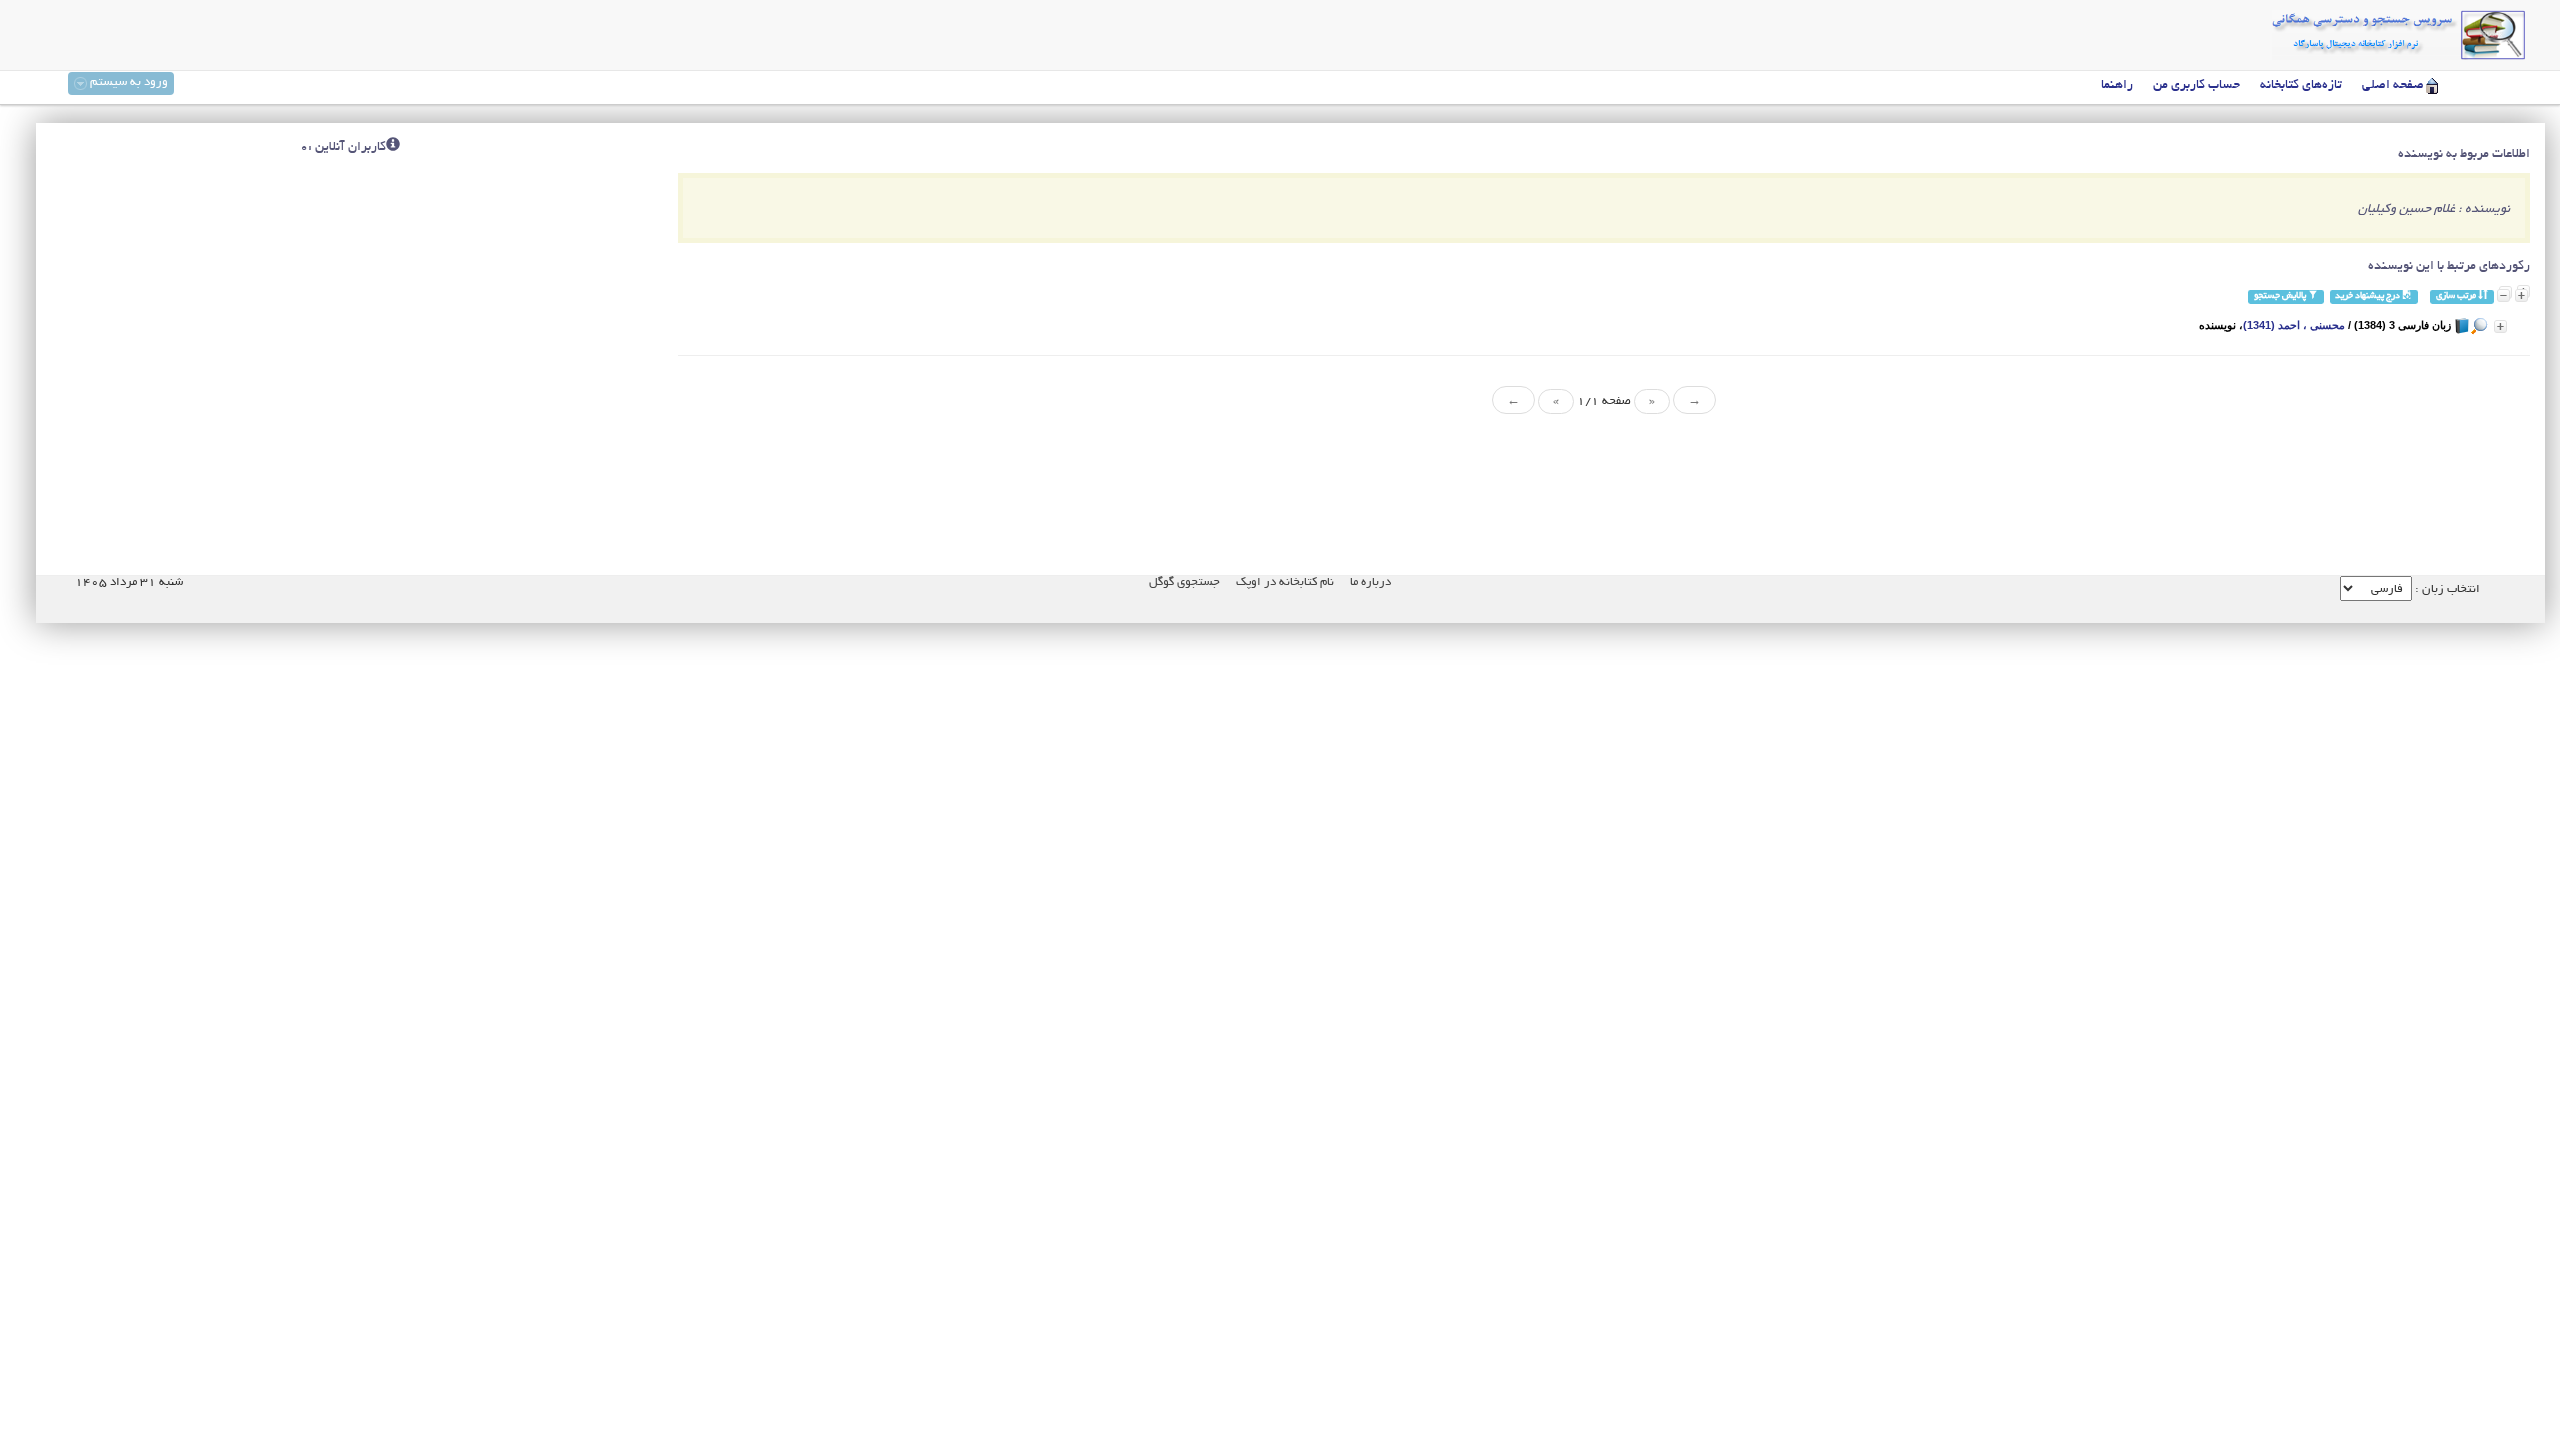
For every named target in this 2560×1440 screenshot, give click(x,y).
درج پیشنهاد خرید (2368, 296)
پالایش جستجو (2281, 296)
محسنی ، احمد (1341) (2294, 325)
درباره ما (1370, 582)
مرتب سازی (2457, 296)
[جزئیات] (2500, 326)
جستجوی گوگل (1184, 582)
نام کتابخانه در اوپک (1285, 582)
